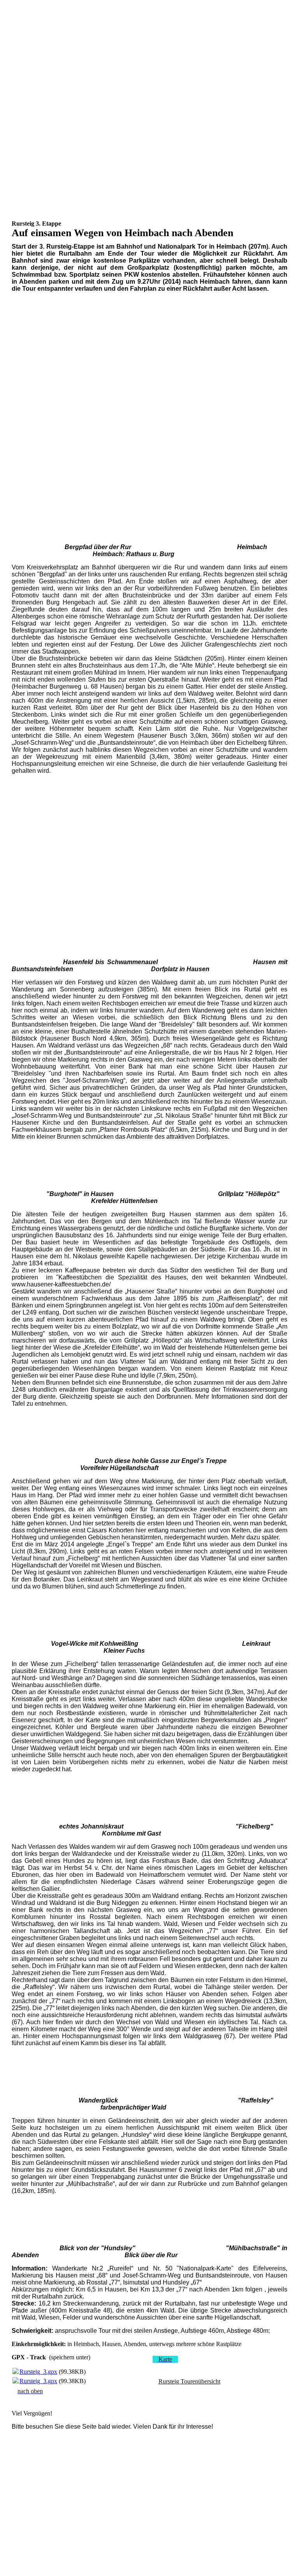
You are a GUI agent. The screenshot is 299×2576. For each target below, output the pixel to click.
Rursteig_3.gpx (38, 2372)
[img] (150, 39)
